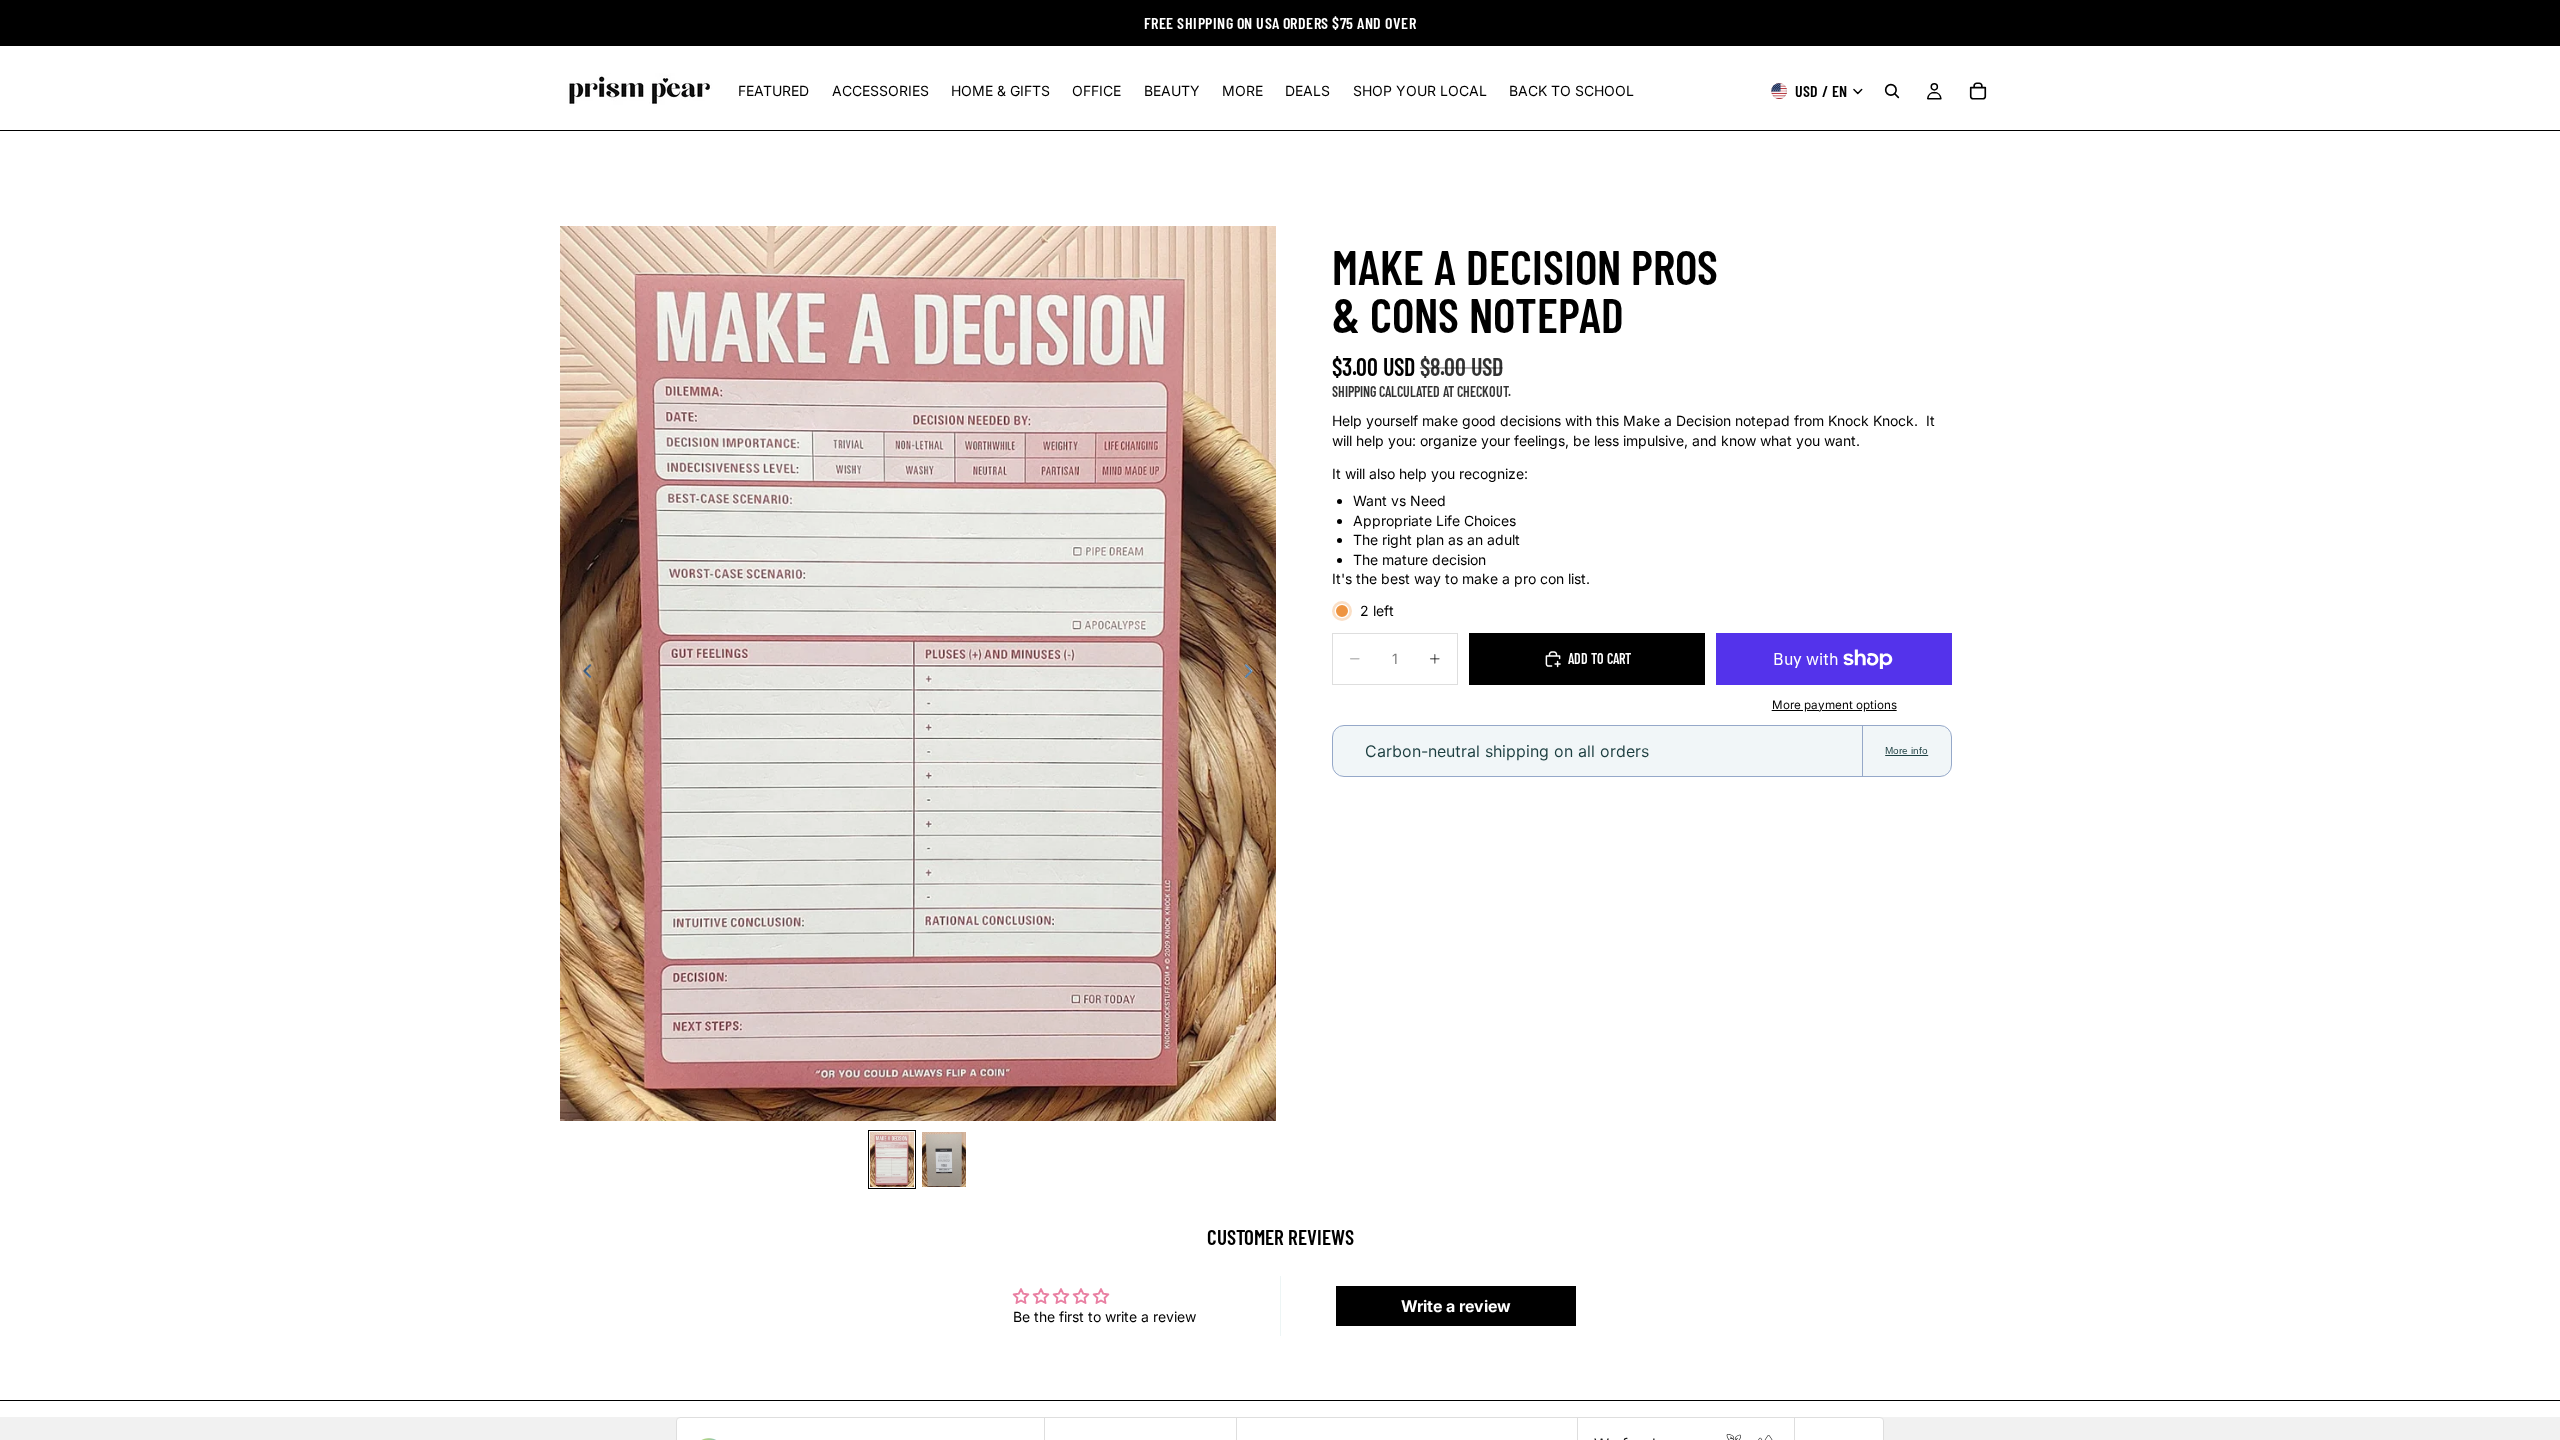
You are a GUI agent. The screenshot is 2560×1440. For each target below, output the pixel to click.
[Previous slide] (582, 674)
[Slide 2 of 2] (944, 1159)
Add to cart (1599, 658)
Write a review (1456, 1306)
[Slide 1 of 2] (892, 1159)
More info (1906, 750)
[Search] (1892, 91)
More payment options (1834, 705)
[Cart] (1978, 91)
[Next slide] (1254, 674)
